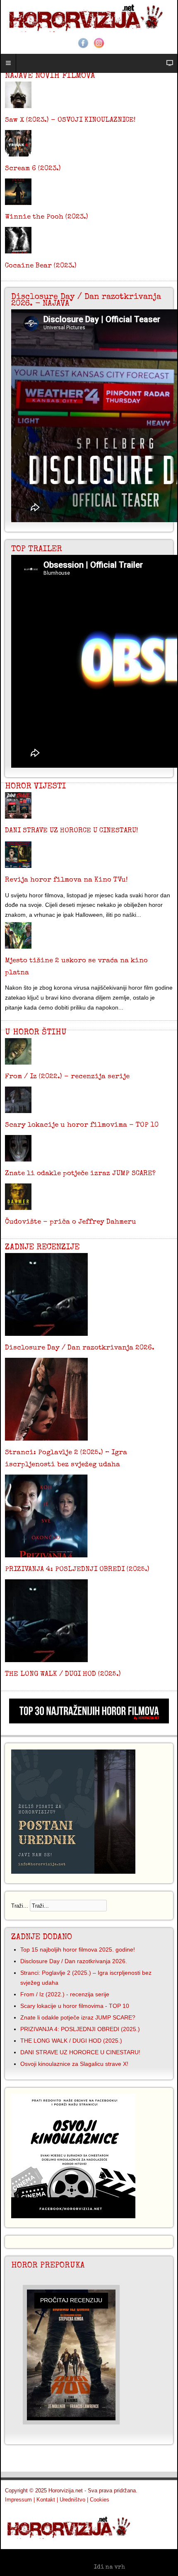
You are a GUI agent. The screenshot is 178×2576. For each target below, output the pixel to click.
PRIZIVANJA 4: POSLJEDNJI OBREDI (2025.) (77, 1570)
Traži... (20, 1906)
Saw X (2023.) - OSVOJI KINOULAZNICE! (70, 120)
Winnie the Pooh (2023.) (47, 217)
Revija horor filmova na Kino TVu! (66, 880)
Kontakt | (47, 2500)
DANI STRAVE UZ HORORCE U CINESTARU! (71, 831)
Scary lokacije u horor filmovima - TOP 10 (82, 1125)
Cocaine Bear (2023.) (41, 266)
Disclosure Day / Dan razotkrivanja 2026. (80, 1348)
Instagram (99, 43)
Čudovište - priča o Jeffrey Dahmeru (71, 1222)
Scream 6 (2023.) (33, 169)
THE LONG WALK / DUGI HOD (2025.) (63, 1674)
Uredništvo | (74, 2500)
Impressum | (20, 2500)
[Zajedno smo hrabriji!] (89, 17)
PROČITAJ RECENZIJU (71, 2300)
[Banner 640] (89, 1721)
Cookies (100, 2500)
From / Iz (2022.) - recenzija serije (67, 1077)
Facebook (83, 43)
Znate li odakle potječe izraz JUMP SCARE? (80, 1174)
